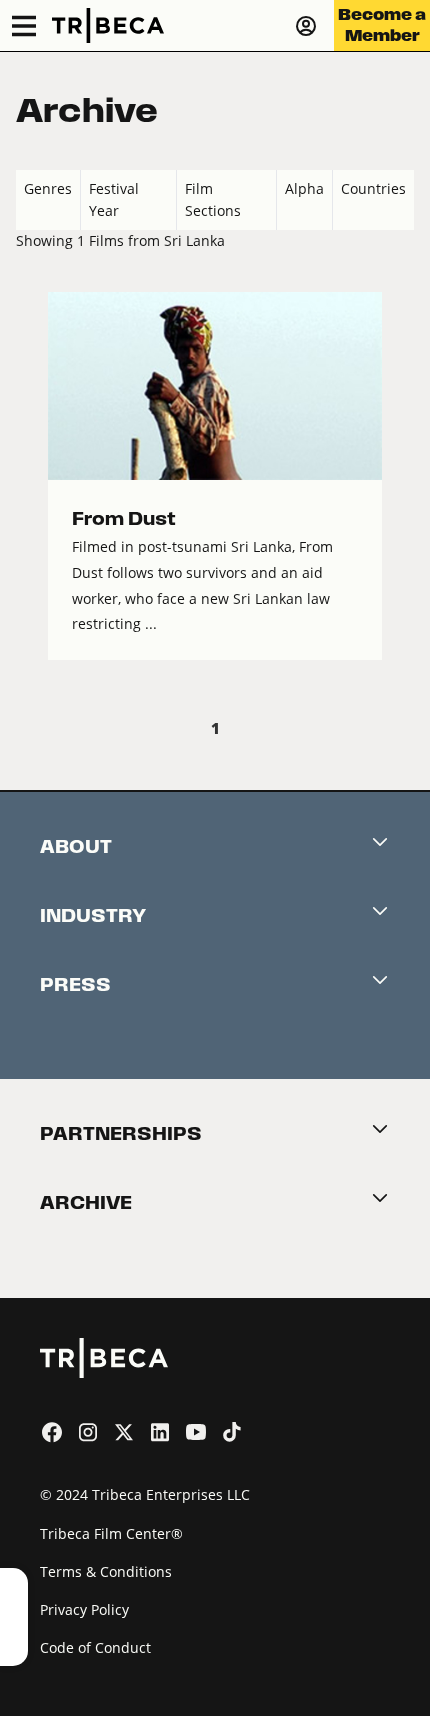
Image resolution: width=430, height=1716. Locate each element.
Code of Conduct (95, 1647)
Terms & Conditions (106, 1571)
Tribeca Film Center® (111, 1533)
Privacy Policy (84, 1609)
